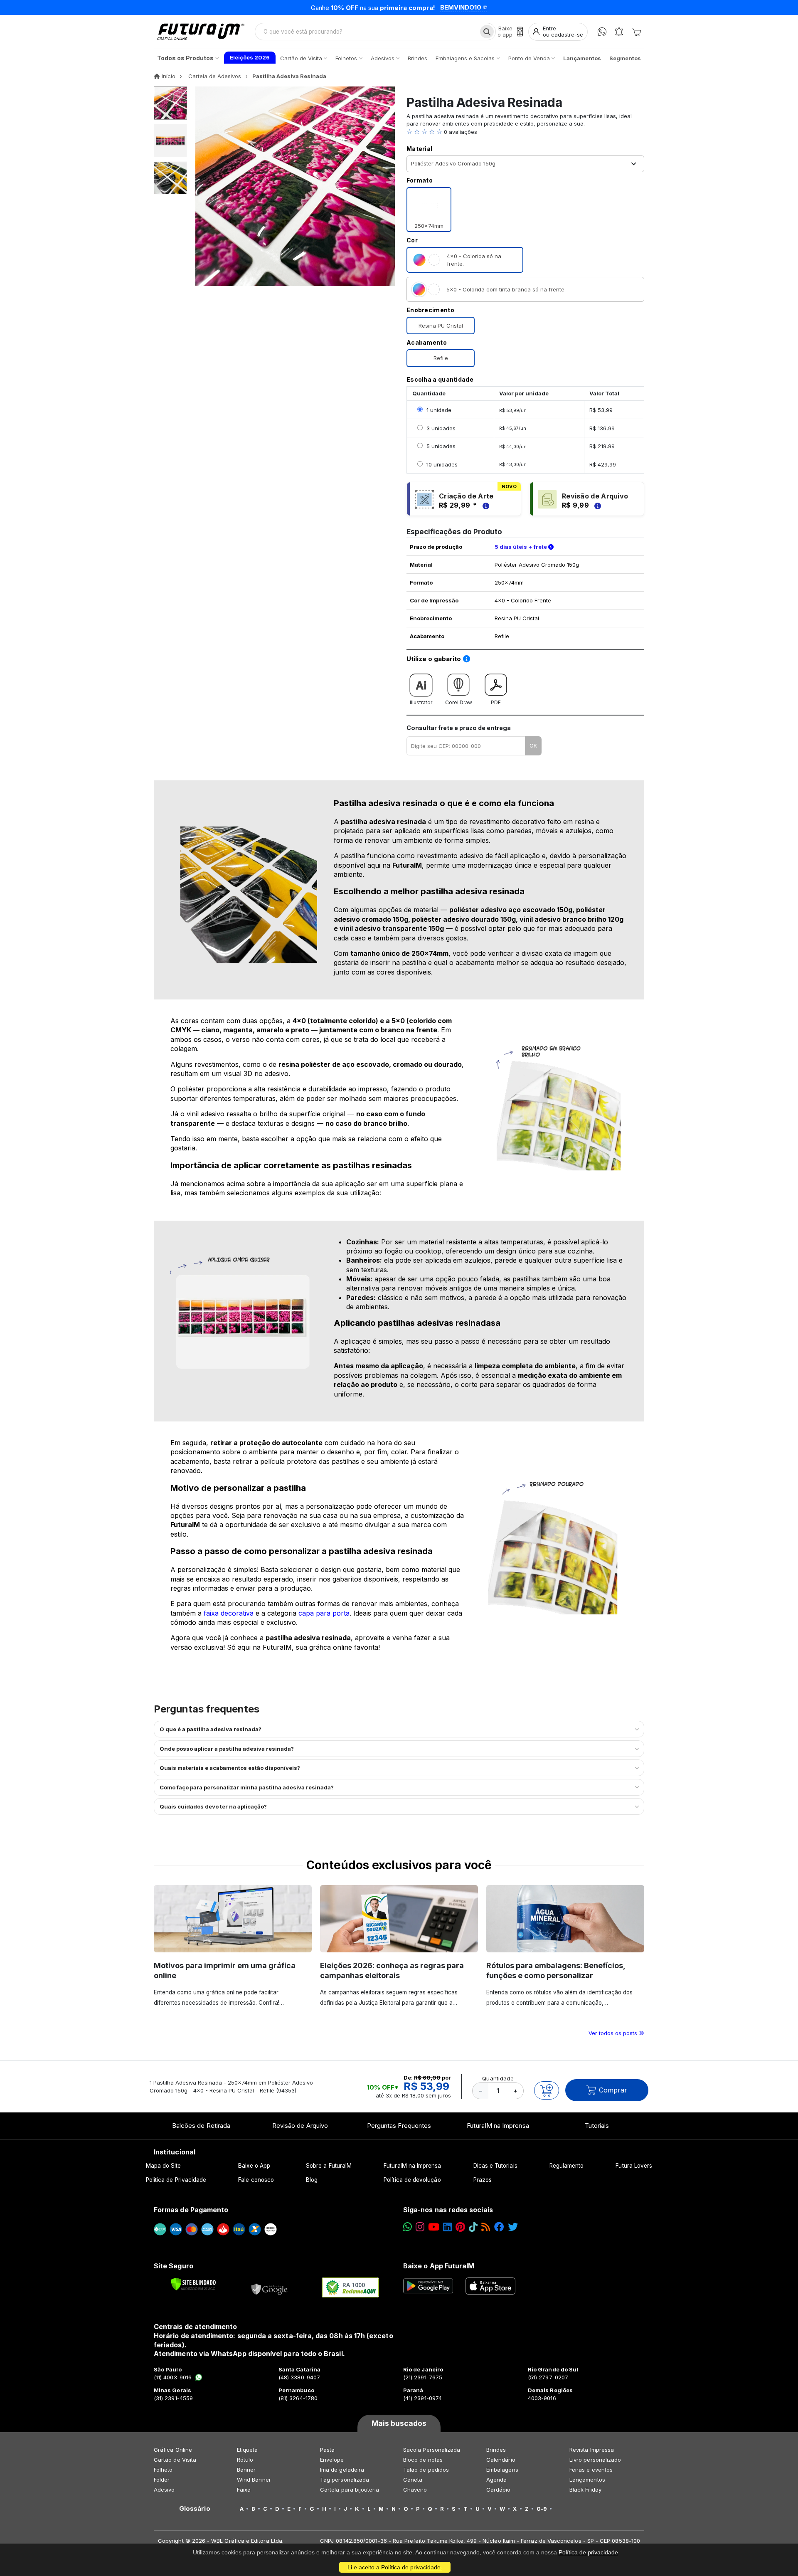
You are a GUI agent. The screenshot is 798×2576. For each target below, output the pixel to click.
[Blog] (486, 2227)
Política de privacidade (588, 2552)
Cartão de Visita (175, 2460)
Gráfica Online (173, 2450)
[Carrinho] (636, 32)
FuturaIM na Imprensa (498, 2126)
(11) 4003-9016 (173, 2377)
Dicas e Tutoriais (495, 2166)
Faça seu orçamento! (501, 7)
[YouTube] (434, 2227)
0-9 (542, 2509)
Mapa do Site (164, 2166)
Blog (312, 2180)
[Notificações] (619, 32)
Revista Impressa (592, 2450)
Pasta (327, 2450)
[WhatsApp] (602, 32)
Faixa (244, 2490)
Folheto (163, 2470)
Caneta (413, 2480)
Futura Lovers (634, 2166)
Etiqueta (248, 2450)
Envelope (332, 2460)
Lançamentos (587, 2480)
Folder (162, 2480)
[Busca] (487, 32)
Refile (441, 358)
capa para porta (324, 1613)
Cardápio (499, 2490)
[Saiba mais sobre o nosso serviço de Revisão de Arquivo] (596, 505)
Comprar (613, 2090)
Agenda (496, 2480)
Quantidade (498, 2078)
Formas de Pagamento (191, 2210)
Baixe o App (254, 2166)
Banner (246, 2470)
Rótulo (245, 2460)
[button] (525, 132)
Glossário (195, 2509)
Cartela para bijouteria (350, 2490)
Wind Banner (254, 2480)
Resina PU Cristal (441, 326)
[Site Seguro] (270, 2287)
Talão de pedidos (426, 2470)
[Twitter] (513, 2227)
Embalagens (502, 2470)
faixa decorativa (229, 1613)
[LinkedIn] (447, 2227)
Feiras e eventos (591, 2470)
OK (533, 745)
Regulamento (567, 2166)
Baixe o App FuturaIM (439, 2266)
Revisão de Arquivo (300, 2126)
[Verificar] (193, 2284)
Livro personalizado (595, 2460)
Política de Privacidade (176, 2180)
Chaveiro (415, 2490)
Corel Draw (459, 702)
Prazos (483, 2180)
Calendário (501, 2460)
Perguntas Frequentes (399, 2126)
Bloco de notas (423, 2460)
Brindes (496, 2450)
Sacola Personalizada (432, 2450)
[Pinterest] (460, 2227)
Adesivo (164, 2490)
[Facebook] (499, 2227)
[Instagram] (420, 2227)
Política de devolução (412, 2180)
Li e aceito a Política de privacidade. (395, 2567)
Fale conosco (256, 2180)
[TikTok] (473, 2227)
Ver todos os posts (614, 2033)
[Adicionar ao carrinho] (547, 2090)
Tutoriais (597, 2126)
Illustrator (421, 702)
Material (419, 149)
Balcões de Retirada (201, 2126)
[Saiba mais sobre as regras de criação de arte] (485, 505)
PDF (496, 702)
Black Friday (585, 2490)
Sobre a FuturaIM (329, 2166)
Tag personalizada (345, 2480)
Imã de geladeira (342, 2470)
